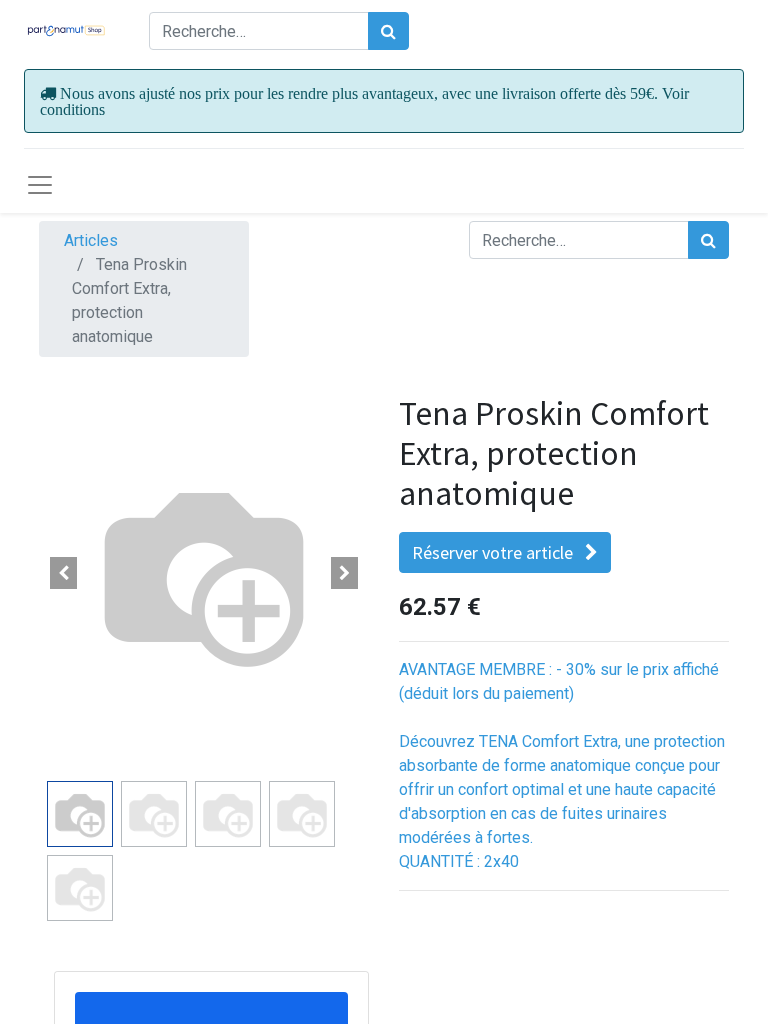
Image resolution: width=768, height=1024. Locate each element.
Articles (91, 240)
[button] (64, 573)
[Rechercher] (388, 31)
